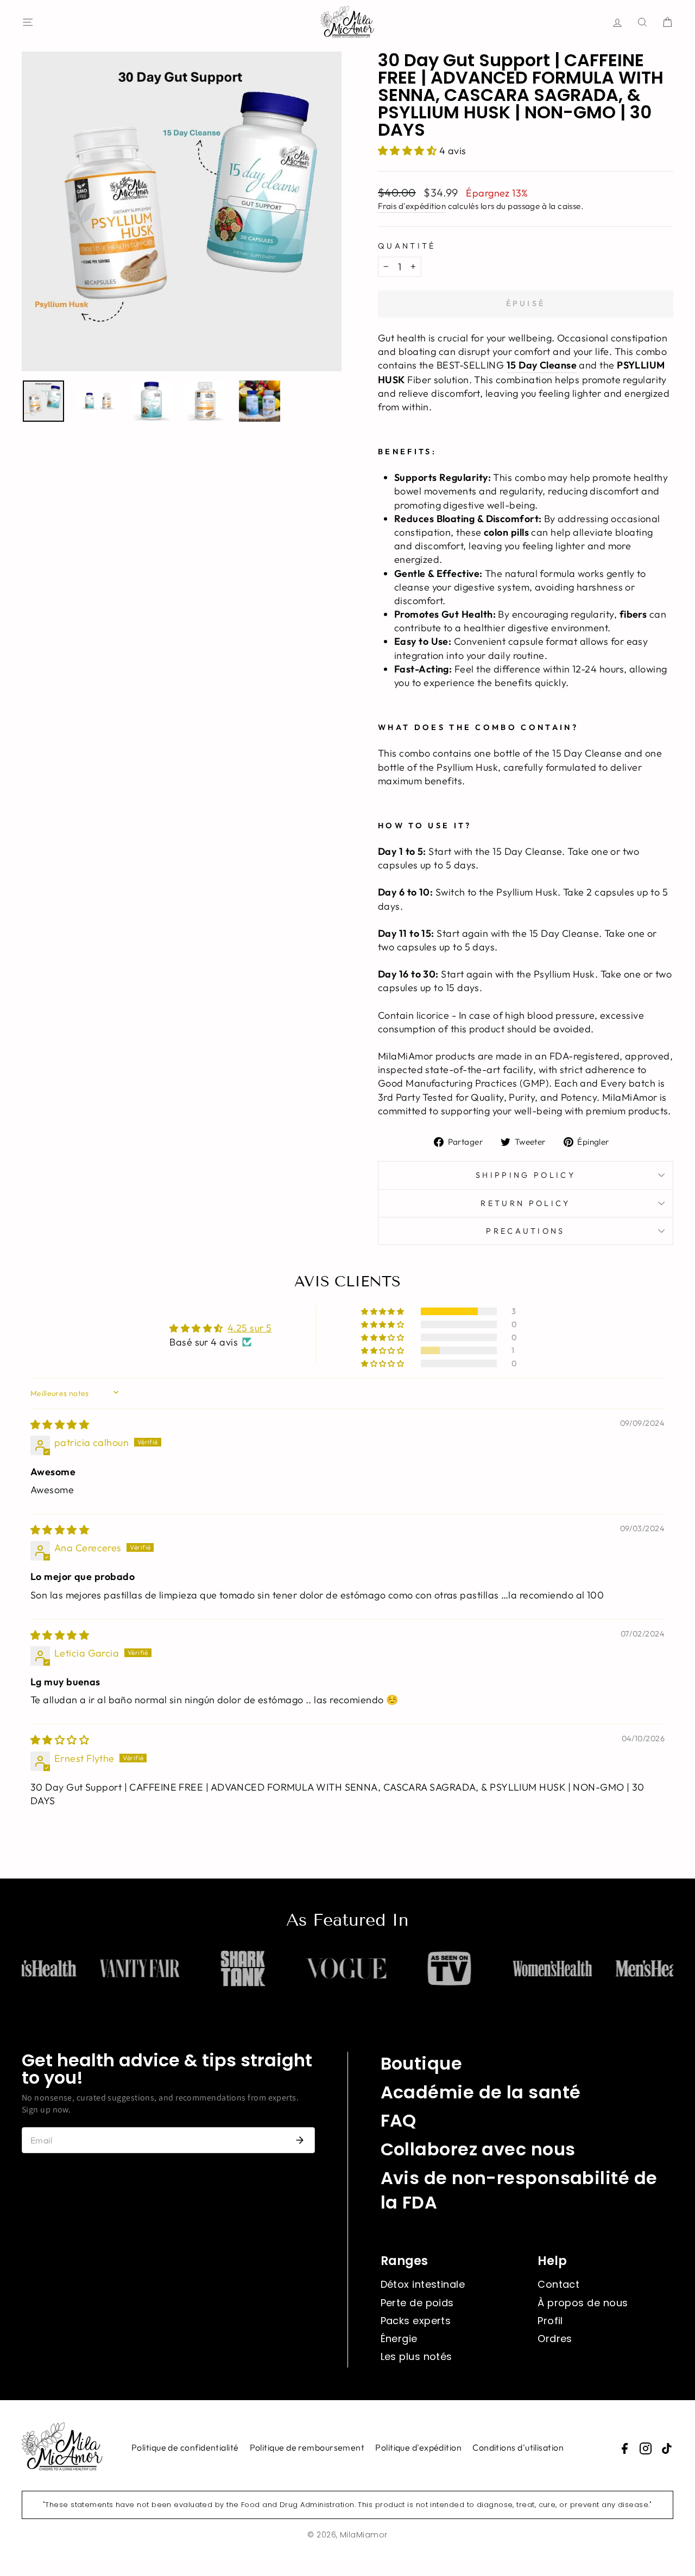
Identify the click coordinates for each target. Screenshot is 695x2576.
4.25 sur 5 (250, 1328)
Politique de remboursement (307, 2447)
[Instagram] (646, 2448)
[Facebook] (624, 2448)
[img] (60, 1425)
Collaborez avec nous (478, 2149)
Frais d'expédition (412, 206)
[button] (409, 151)
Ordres (555, 2339)
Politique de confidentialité (185, 2447)
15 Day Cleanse (542, 365)
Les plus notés (416, 2356)
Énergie (399, 2339)
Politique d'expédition (418, 2447)
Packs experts (416, 2321)
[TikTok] (667, 2448)
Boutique (422, 2063)
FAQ (399, 2120)
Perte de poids (417, 2303)
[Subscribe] (300, 2140)
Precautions (526, 1231)
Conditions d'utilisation (518, 2447)
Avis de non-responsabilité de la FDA (519, 2190)
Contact (558, 2284)
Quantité (407, 246)
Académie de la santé (481, 2092)
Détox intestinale (423, 2284)
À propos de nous (583, 2303)
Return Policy (525, 1203)
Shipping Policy (526, 1175)
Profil (550, 2321)
